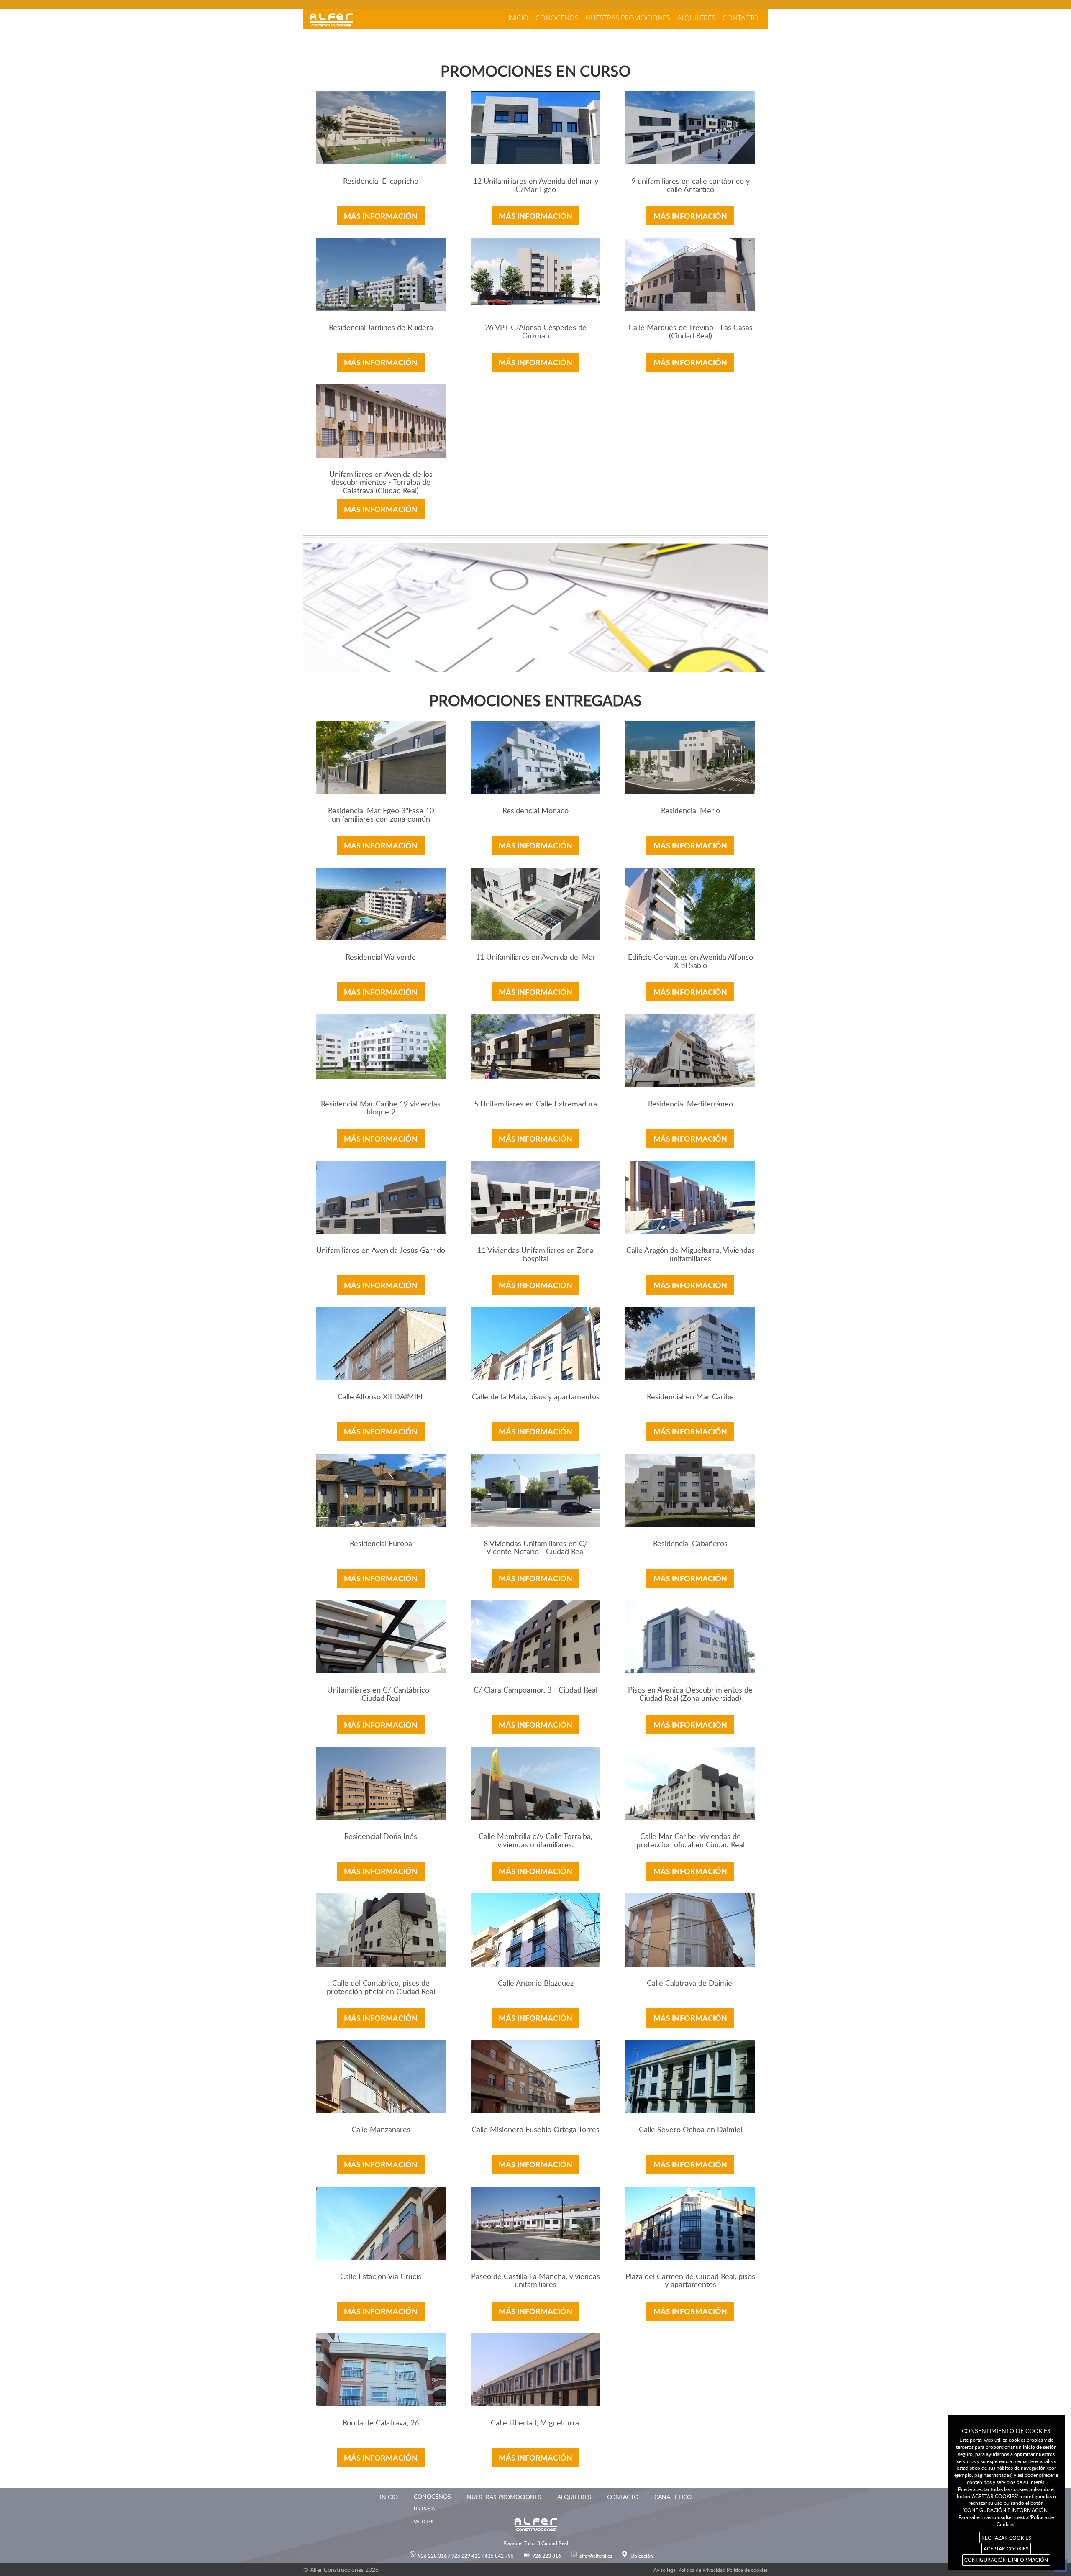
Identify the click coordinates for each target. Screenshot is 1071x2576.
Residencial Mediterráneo (691, 1104)
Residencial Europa (381, 1544)
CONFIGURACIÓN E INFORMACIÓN (1006, 2560)
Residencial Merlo (691, 811)
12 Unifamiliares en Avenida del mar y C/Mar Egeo (536, 186)
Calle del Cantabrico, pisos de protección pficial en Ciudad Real (381, 1988)
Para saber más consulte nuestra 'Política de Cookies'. (1006, 2521)
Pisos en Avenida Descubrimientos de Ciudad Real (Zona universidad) (690, 1694)
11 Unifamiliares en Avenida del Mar (536, 957)
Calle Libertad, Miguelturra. (536, 2423)
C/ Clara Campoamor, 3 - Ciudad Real (535, 1690)
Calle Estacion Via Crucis (381, 2277)
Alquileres (696, 18)
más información (381, 216)
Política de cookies (747, 2570)
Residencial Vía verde (381, 957)
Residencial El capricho (381, 181)
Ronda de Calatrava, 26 (381, 2423)
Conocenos (557, 18)
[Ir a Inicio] (331, 20)
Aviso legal (665, 2570)
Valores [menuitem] (424, 2521)
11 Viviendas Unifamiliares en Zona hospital (535, 1255)
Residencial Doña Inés (381, 1837)
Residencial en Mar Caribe (690, 1397)
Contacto (740, 18)
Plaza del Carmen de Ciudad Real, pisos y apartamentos (690, 2281)
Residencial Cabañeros (690, 1544)
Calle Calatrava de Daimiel (690, 1983)
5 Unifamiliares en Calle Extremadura (535, 1104)
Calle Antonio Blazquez (536, 1983)
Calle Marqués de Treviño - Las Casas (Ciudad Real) (691, 332)
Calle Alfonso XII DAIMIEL (381, 1397)
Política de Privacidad (702, 2570)
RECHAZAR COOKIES (1006, 2538)
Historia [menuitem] (424, 2508)
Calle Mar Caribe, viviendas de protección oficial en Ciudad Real (691, 1841)
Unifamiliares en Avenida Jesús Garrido (381, 1251)
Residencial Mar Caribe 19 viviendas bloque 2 (381, 1108)
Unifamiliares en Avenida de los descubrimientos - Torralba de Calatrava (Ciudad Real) (381, 483)
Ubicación (642, 2556)
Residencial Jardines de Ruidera (381, 328)
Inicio (518, 18)
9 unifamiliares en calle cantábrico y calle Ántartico (691, 186)
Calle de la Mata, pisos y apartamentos (536, 1397)
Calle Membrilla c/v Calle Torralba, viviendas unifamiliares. (535, 1841)
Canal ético (673, 2497)
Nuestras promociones (628, 18)
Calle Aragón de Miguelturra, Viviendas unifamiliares (691, 1255)
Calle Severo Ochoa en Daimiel (691, 2130)
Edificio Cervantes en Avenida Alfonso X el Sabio (691, 962)
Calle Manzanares (381, 2130)
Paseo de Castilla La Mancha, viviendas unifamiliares (535, 2281)
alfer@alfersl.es (596, 2556)
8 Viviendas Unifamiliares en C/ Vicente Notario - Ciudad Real (535, 1548)
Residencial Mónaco (535, 811)
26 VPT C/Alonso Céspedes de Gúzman (536, 332)
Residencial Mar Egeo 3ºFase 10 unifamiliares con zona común (381, 815)
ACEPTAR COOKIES (1006, 2548)
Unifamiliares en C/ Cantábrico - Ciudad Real (381, 1694)
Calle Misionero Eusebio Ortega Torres (535, 2130)
